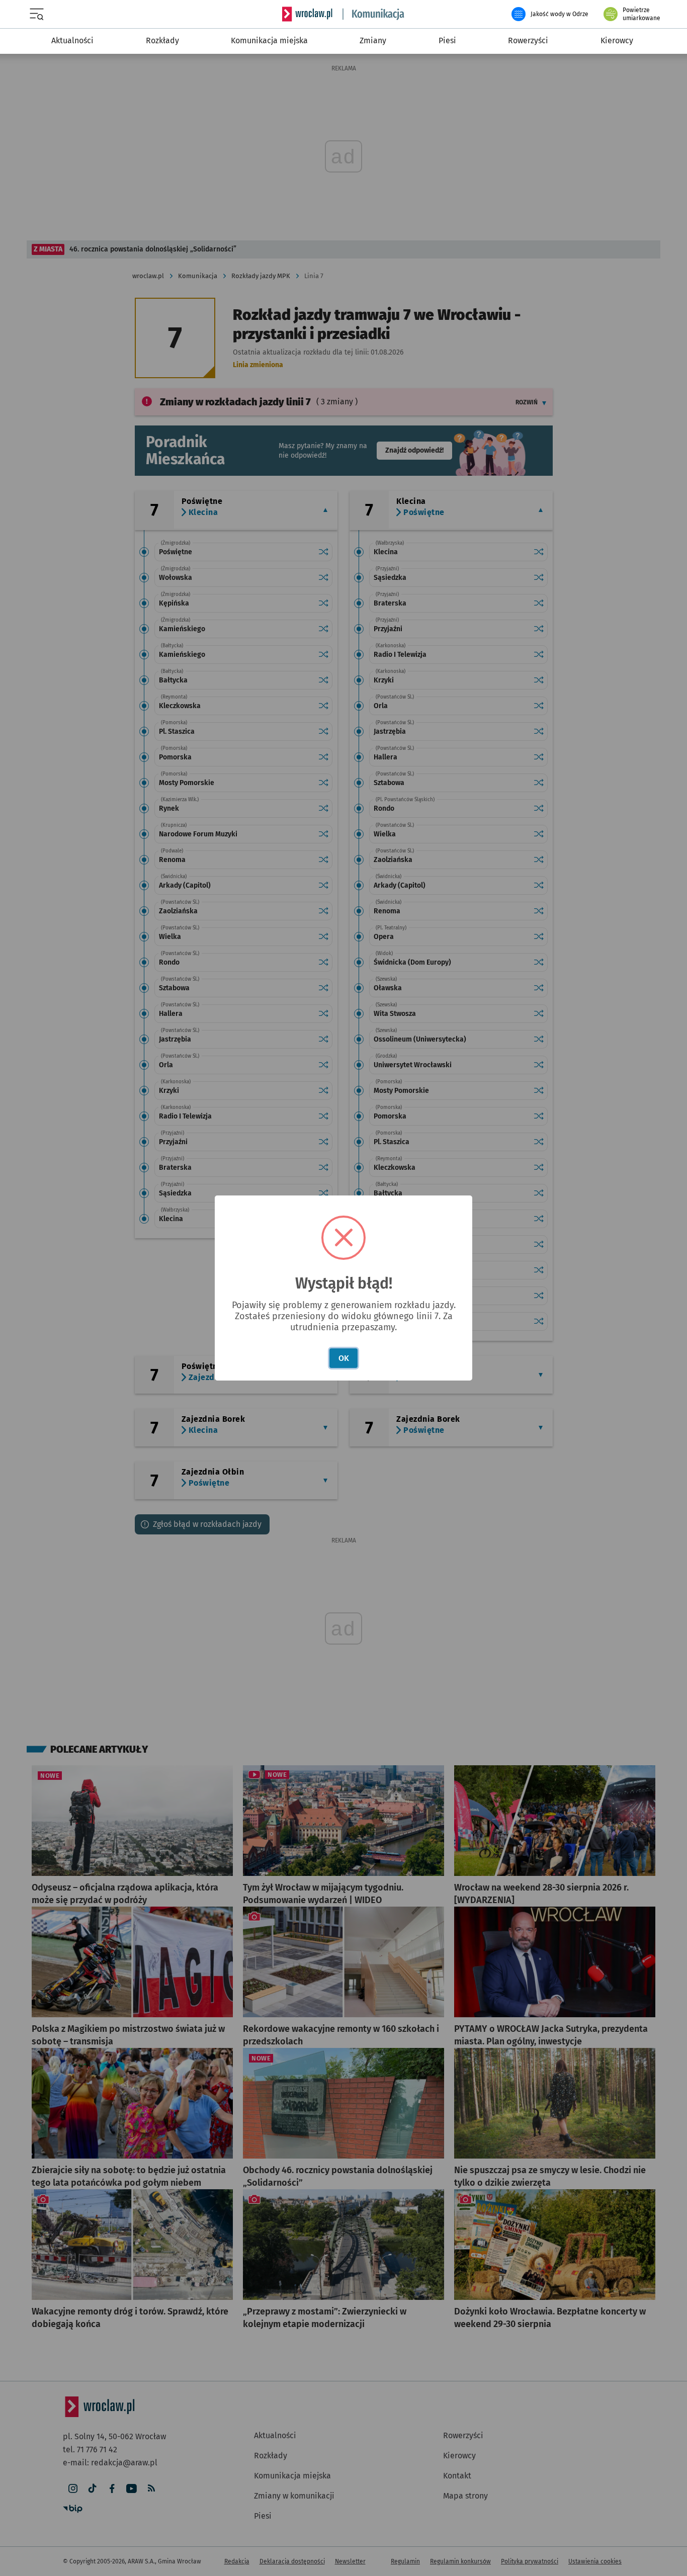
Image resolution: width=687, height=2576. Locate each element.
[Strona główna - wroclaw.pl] (307, 14)
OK (344, 1358)
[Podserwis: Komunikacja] (374, 14)
